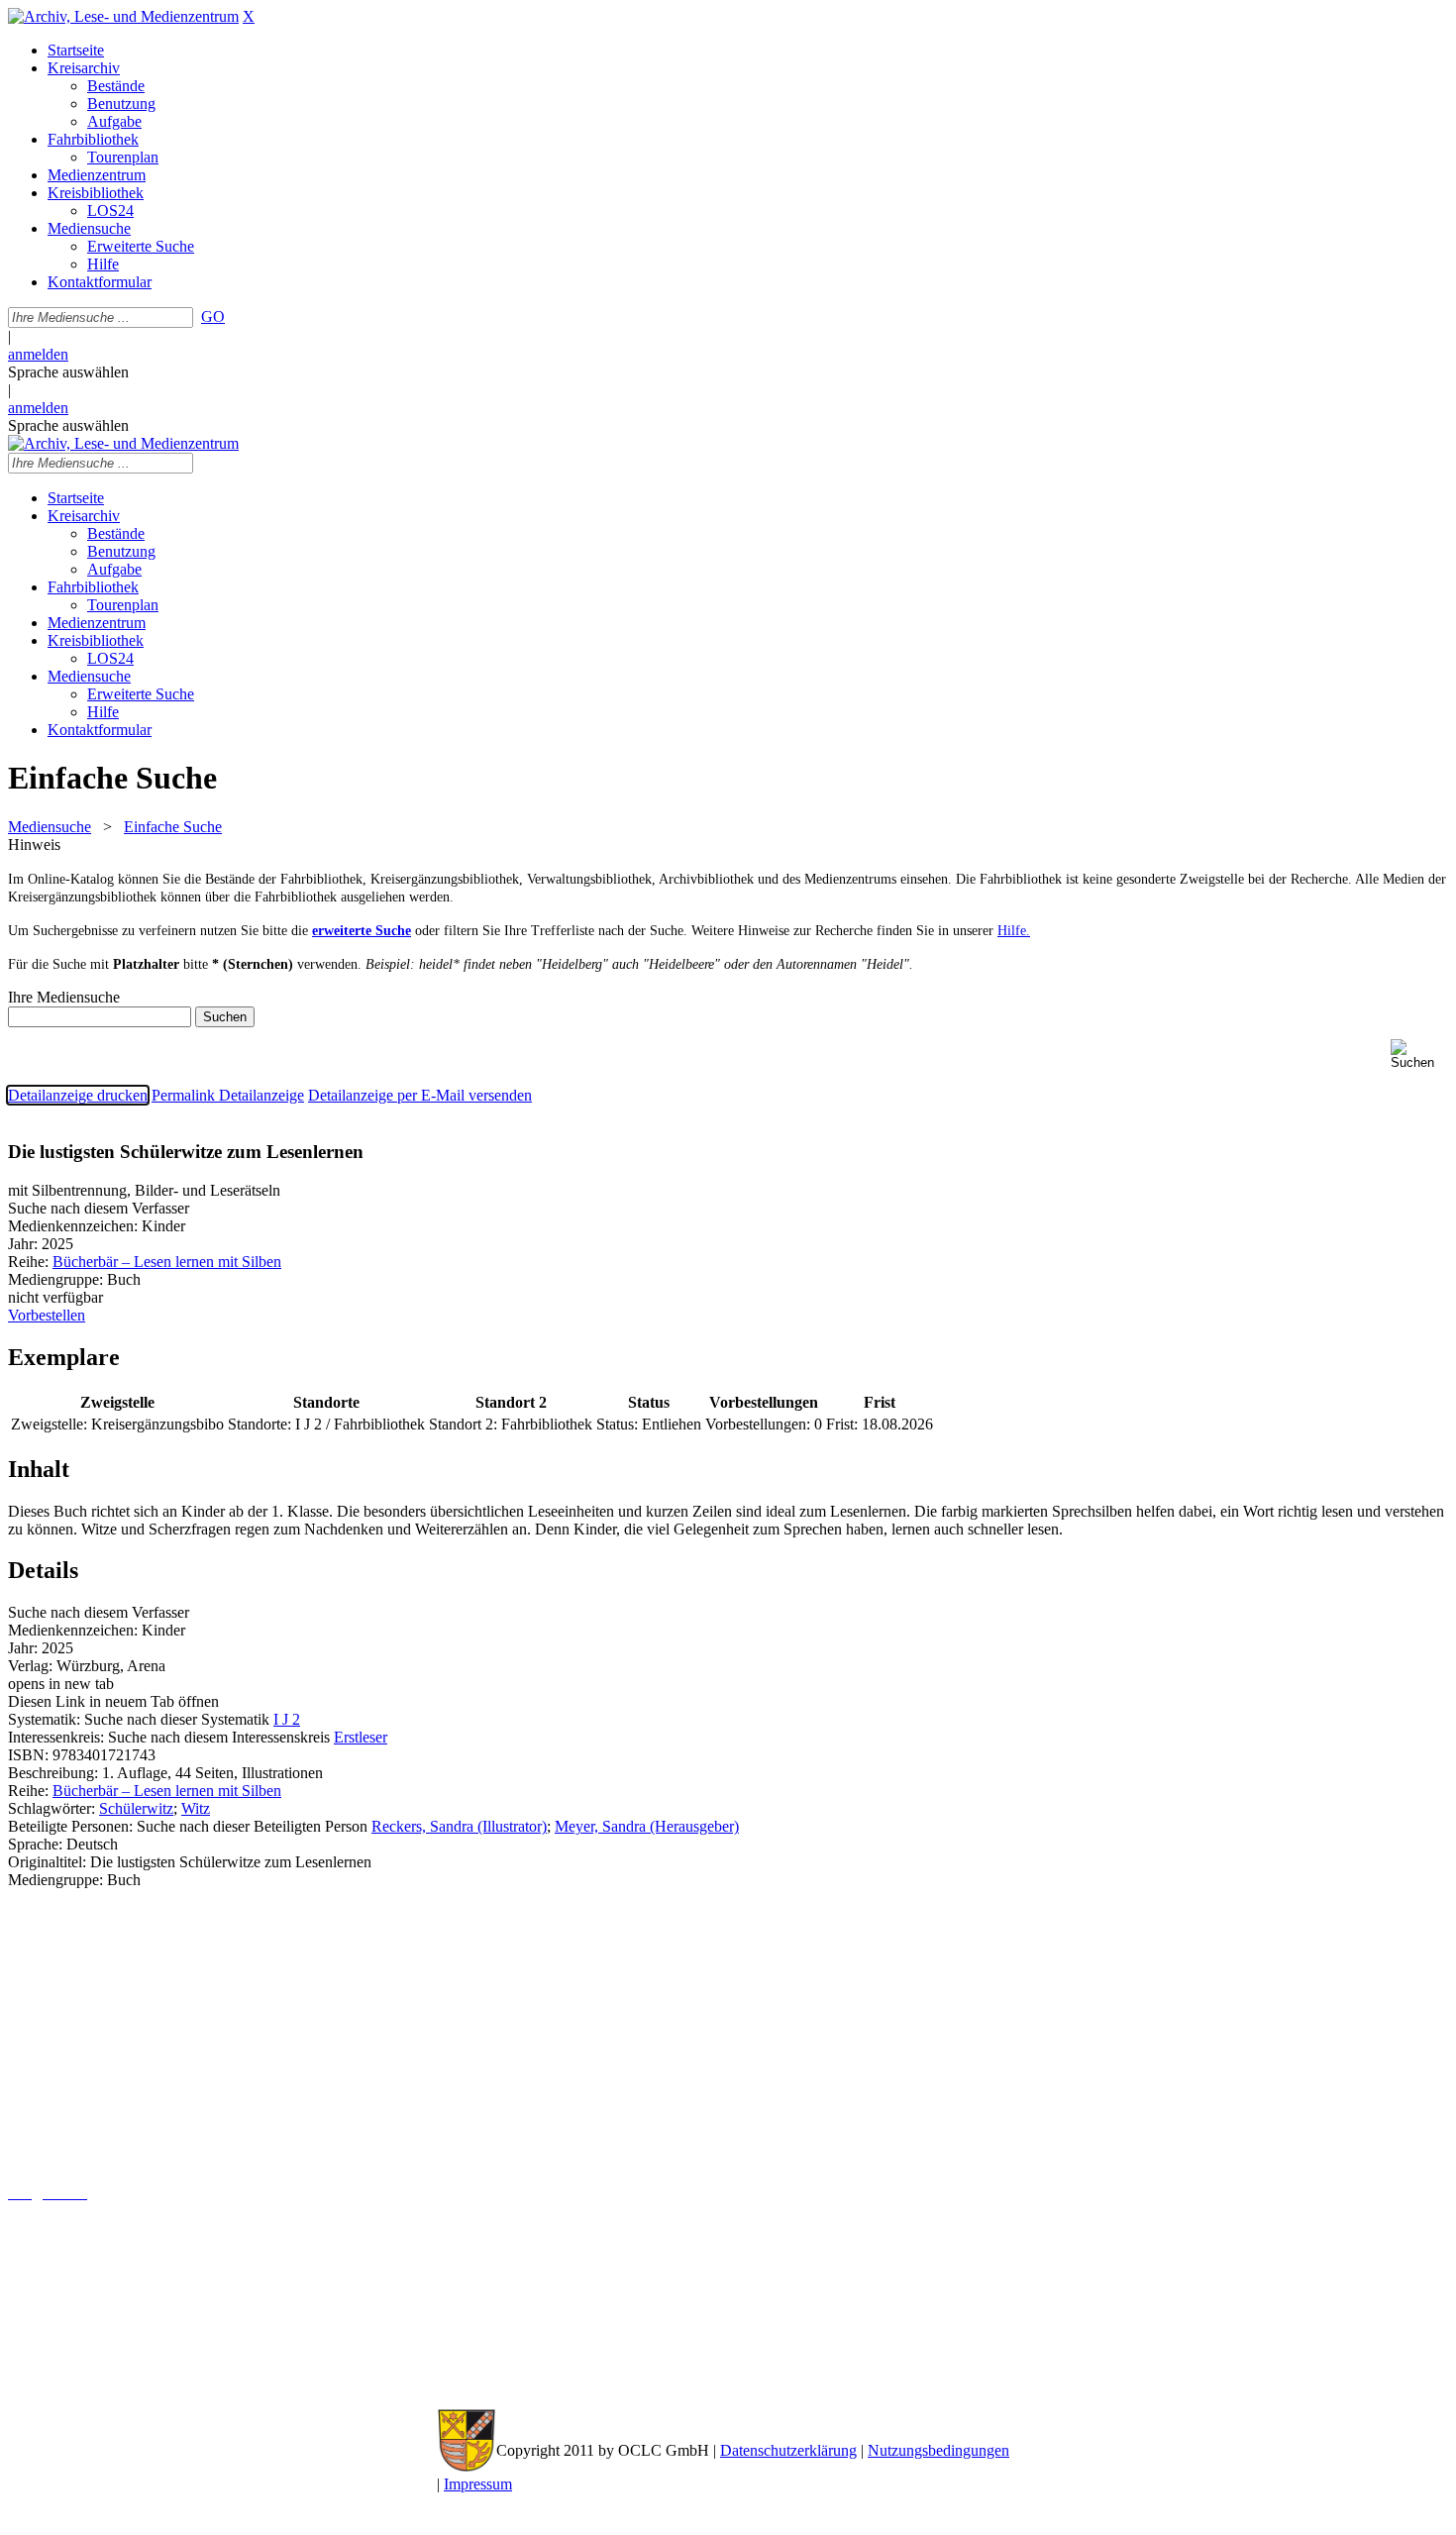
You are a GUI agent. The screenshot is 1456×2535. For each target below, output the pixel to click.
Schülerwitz (136, 1808)
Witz (196, 1808)
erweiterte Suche (362, 931)
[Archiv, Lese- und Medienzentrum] (123, 16)
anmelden (38, 354)
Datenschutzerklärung (788, 2450)
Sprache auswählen (68, 372)
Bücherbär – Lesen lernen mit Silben (167, 1262)
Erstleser (361, 1737)
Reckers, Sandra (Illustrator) (459, 1826)
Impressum (478, 2484)
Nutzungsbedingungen (938, 2450)
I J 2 (287, 1719)
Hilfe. (1014, 931)
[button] (1419, 1055)
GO (213, 317)
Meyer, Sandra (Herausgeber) (647, 1826)
